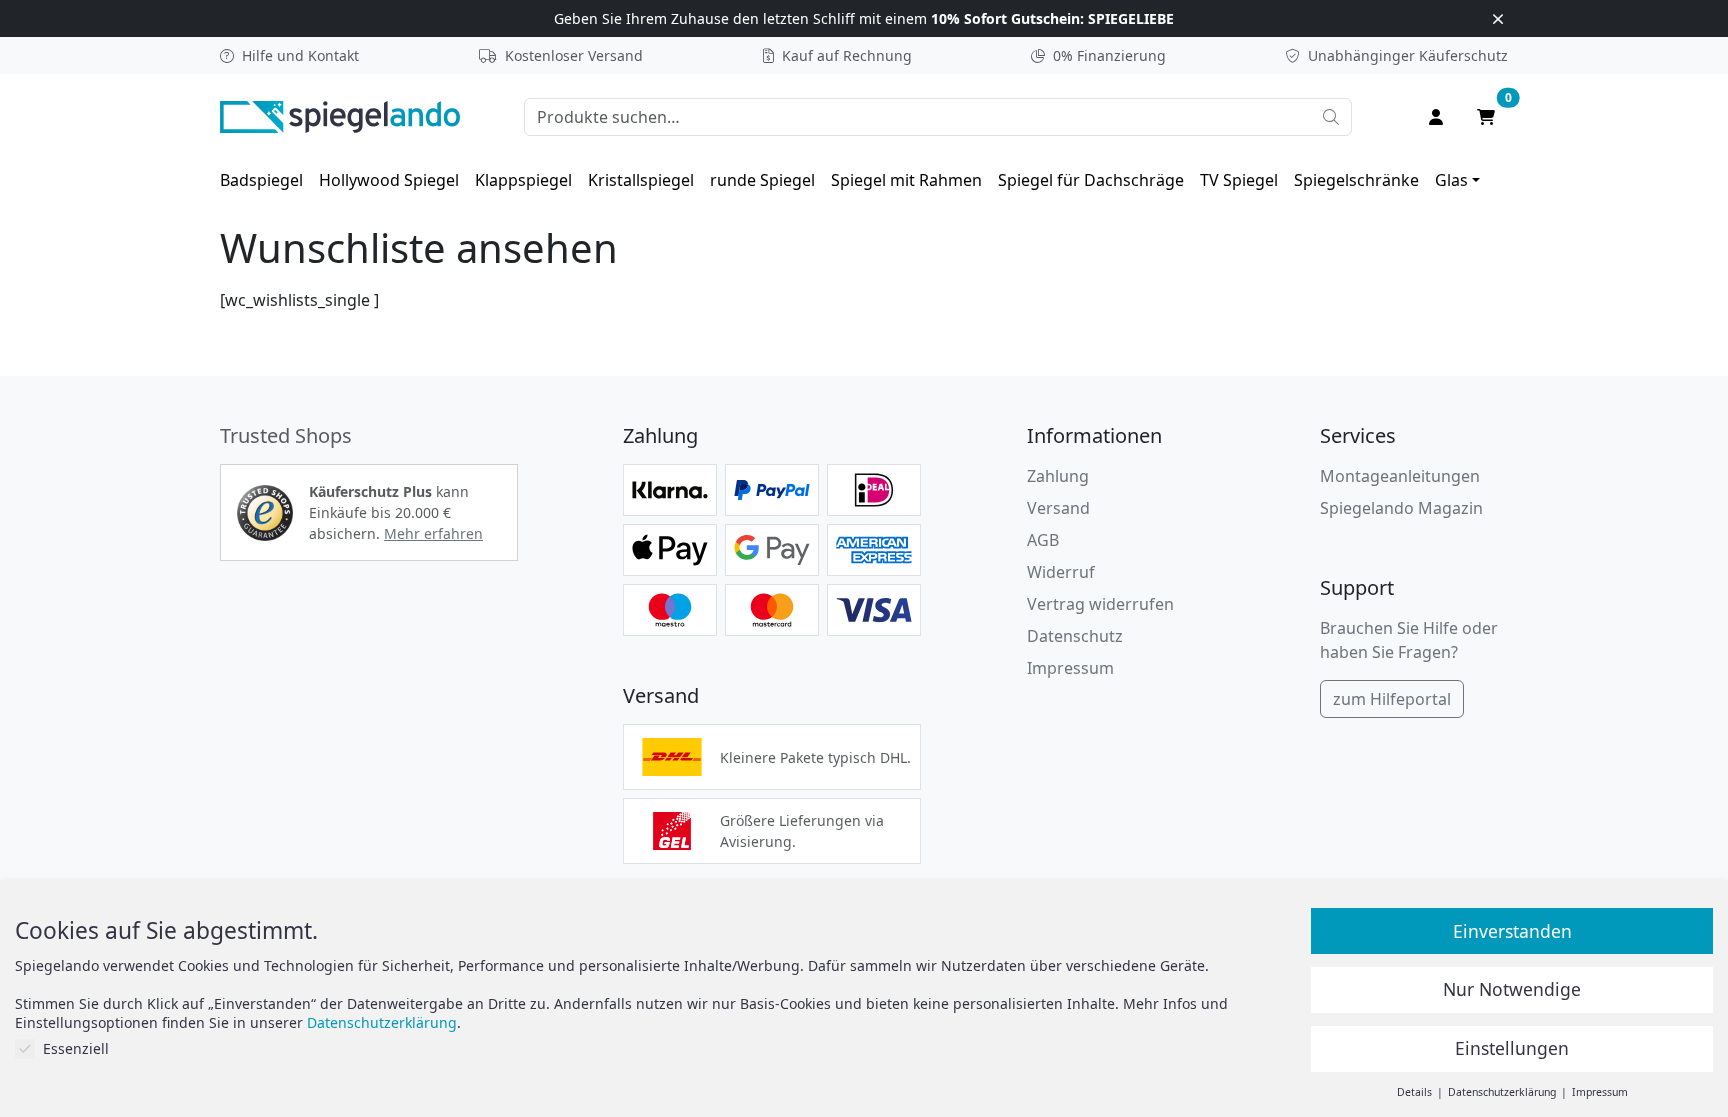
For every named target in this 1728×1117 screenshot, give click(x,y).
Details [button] (1416, 1092)
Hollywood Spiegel (389, 180)
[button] (265, 513)
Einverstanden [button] (1512, 931)
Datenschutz (1075, 636)
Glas (1451, 180)
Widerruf (1061, 572)
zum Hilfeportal (1392, 699)
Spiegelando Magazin (1401, 508)
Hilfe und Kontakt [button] (300, 55)
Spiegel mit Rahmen (906, 180)
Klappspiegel (523, 180)
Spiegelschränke (1356, 180)
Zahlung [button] (1058, 476)
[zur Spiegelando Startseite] (340, 115)
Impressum (1070, 668)
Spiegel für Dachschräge (1091, 180)
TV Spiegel (1239, 180)
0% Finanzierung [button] (1109, 55)
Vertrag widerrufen (1100, 604)
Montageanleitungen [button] (1400, 476)
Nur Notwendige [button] (1512, 989)
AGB (1043, 540)
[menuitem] (261, 180)
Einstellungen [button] (1512, 1048)
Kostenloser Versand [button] (574, 55)
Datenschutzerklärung (382, 1022)
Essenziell (76, 1048)
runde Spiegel (762, 180)
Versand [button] (1058, 508)
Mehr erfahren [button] (433, 533)
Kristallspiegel (641, 180)
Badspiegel (261, 180)
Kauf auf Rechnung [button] (847, 55)
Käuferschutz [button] (1408, 55)
